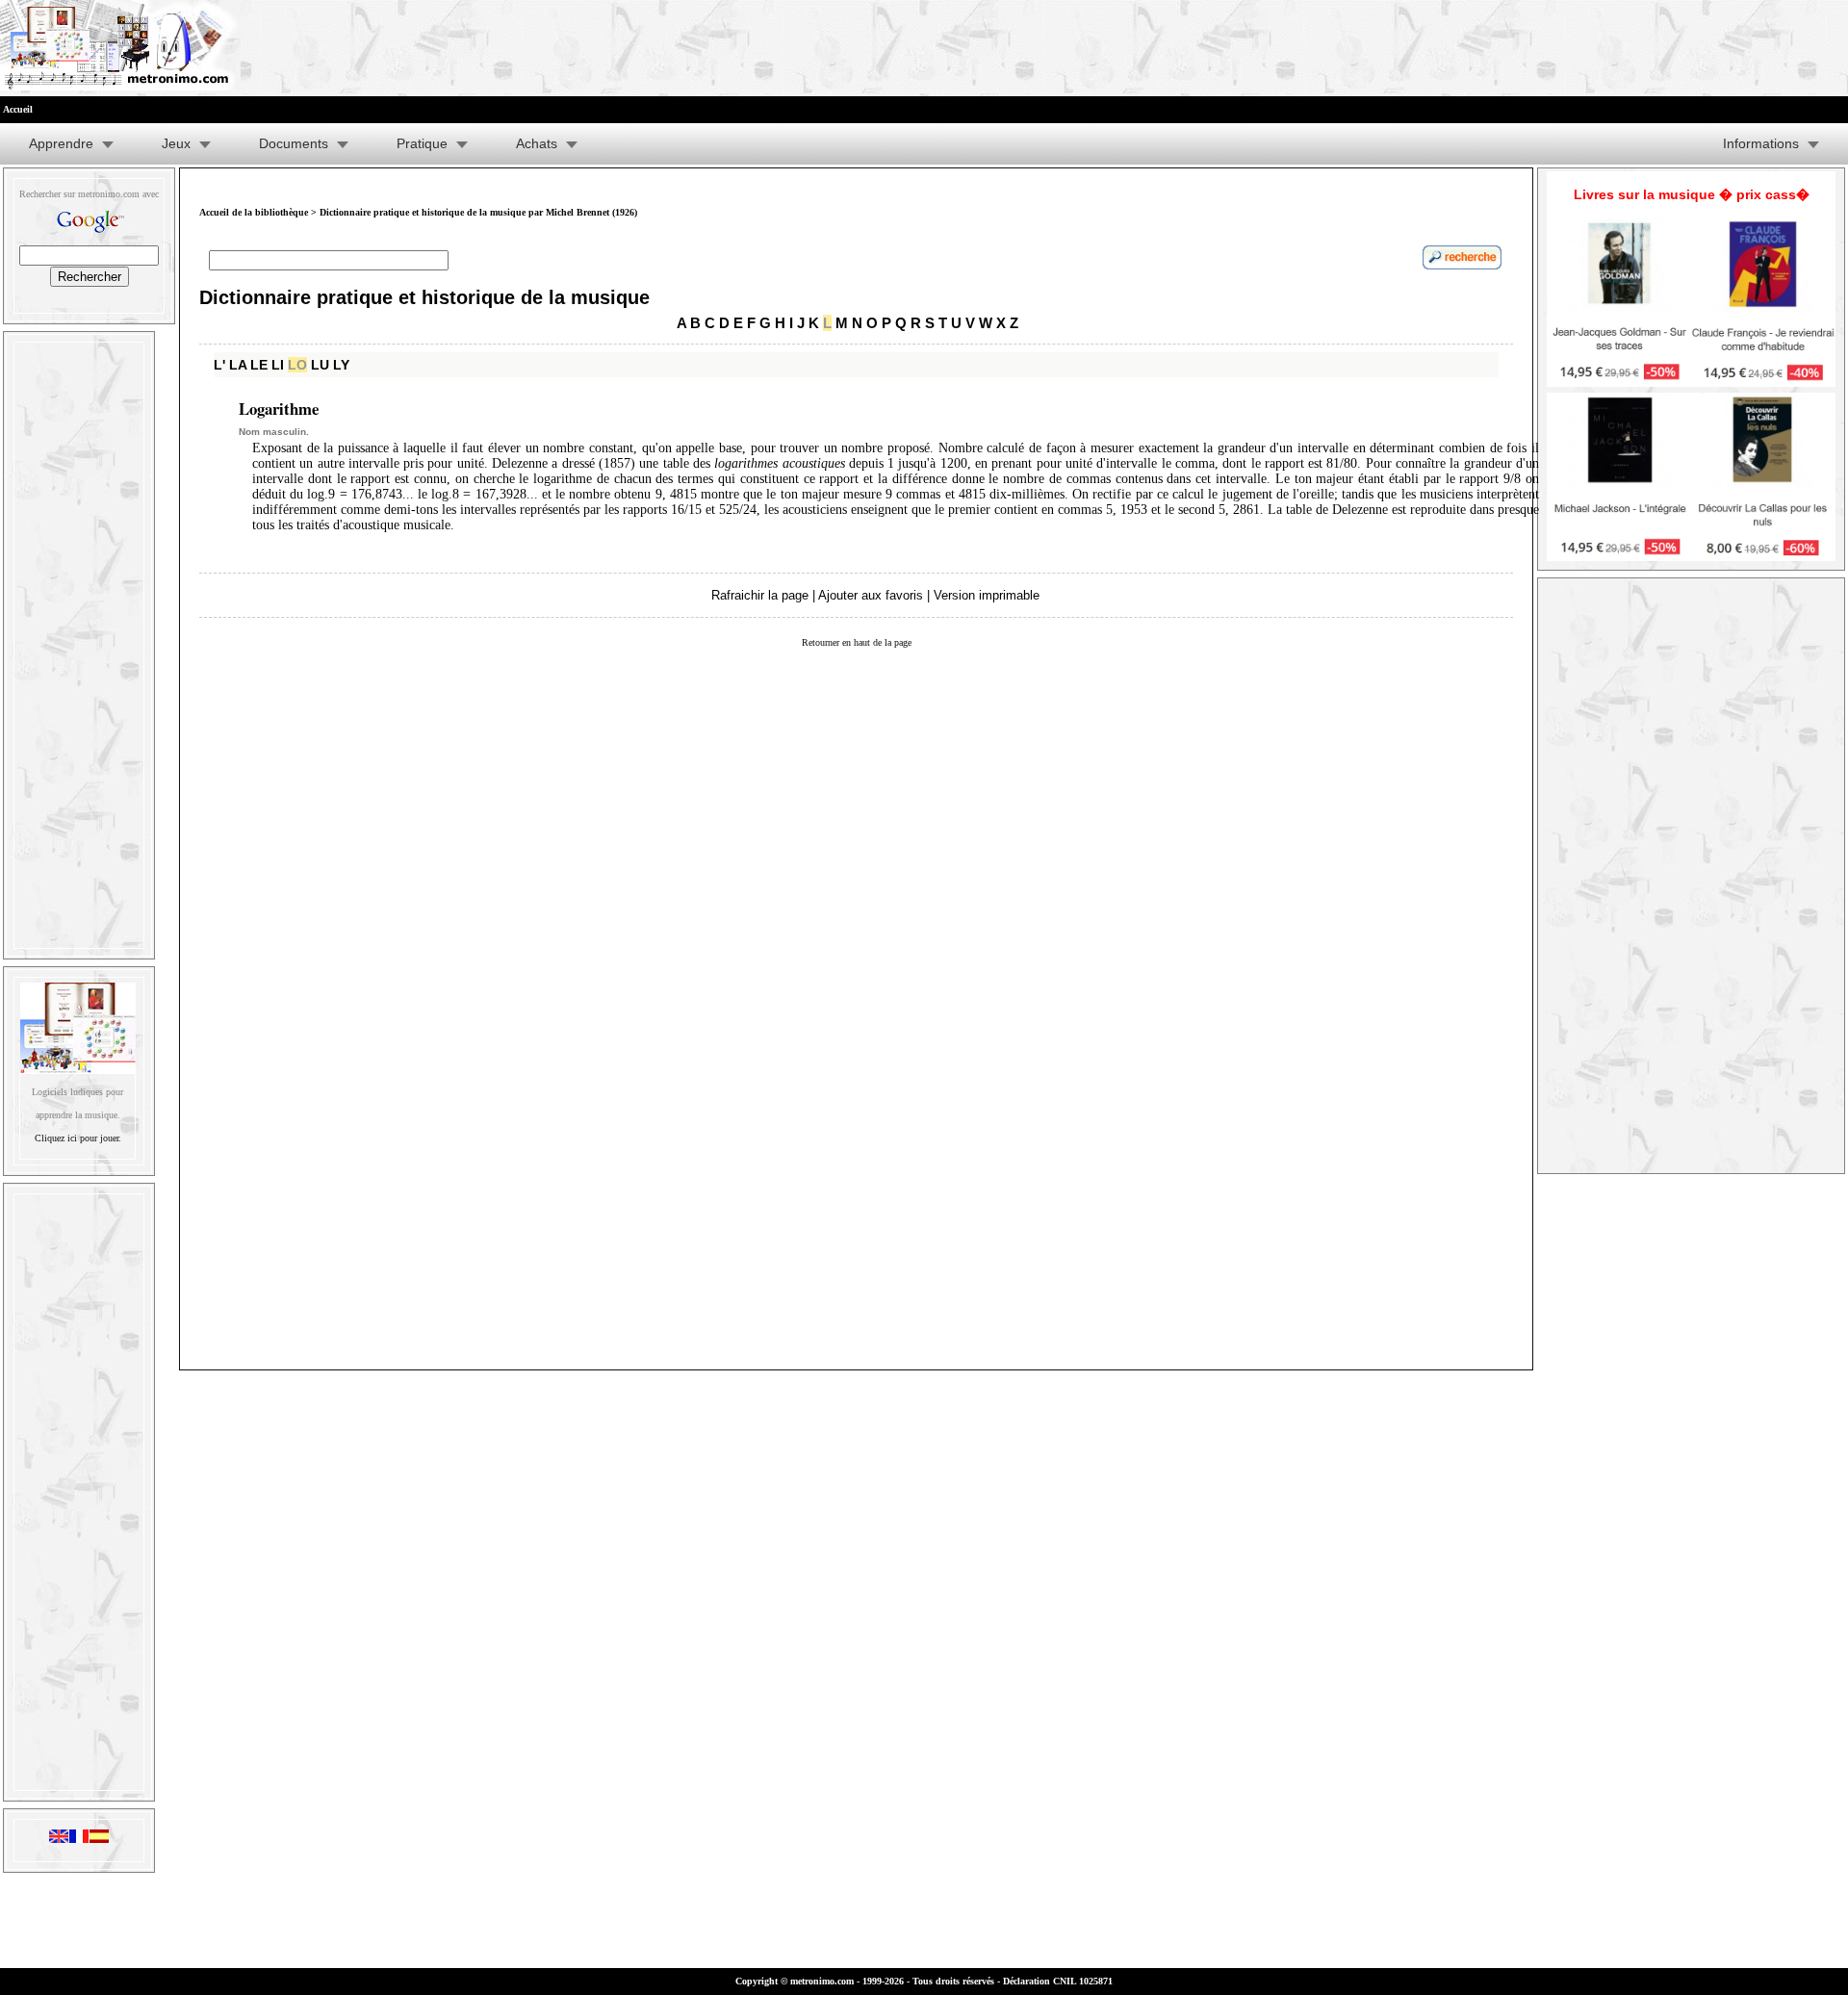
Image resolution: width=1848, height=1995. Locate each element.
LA (238, 365)
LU (320, 365)
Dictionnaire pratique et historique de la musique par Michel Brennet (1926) (478, 212)
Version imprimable (987, 595)
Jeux (176, 143)
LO (297, 365)
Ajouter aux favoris (871, 595)
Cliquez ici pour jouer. (78, 1138)
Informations (1761, 143)
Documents (294, 143)
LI (278, 365)
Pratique (422, 143)
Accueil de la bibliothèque (254, 212)
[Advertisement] (79, 641)
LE (259, 365)
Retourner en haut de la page (857, 642)
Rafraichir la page (760, 595)
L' (219, 365)
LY (341, 365)
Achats (537, 143)
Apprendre (61, 143)
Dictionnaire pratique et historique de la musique (424, 297)
